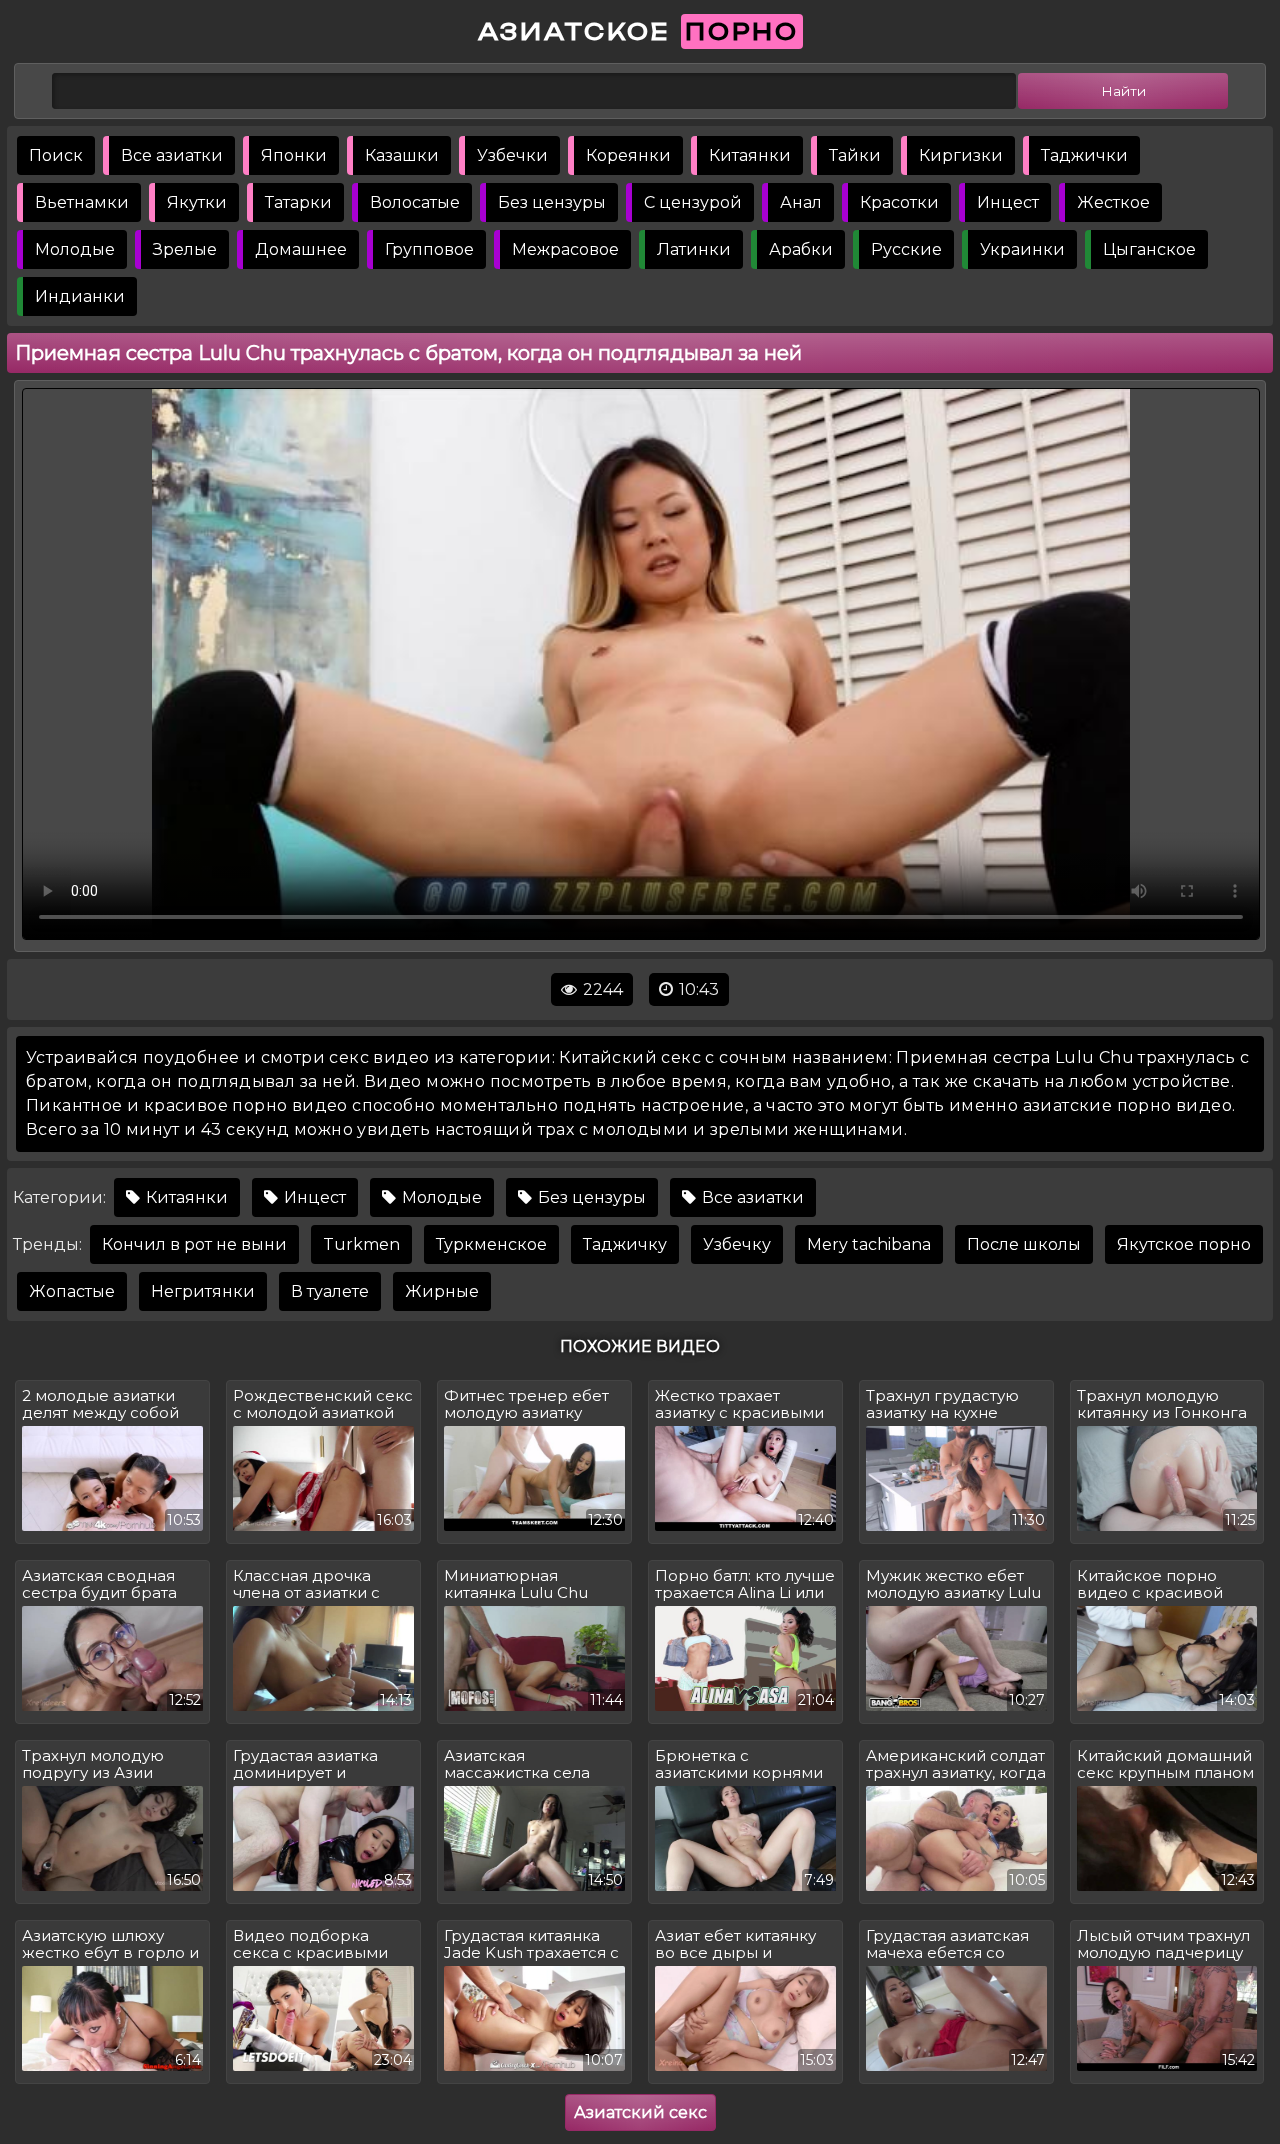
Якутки (197, 202)
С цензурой (693, 202)
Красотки (899, 202)
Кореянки (628, 155)
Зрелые (185, 249)
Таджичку (625, 1244)
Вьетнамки (82, 202)
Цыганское (1149, 249)
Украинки (1022, 249)
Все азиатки (172, 155)
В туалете (330, 1291)
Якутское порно (1184, 1244)
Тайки (855, 155)
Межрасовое (565, 249)
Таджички (1084, 155)
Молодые (75, 249)
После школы (1024, 1244)
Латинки (694, 249)
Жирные (442, 1291)
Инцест (1008, 202)
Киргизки (961, 155)
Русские (906, 249)
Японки (294, 155)
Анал (801, 202)
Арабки (801, 249)
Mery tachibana (869, 1244)
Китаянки (750, 155)
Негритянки (203, 1291)
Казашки (402, 155)
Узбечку (737, 1244)
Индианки (80, 296)
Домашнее (301, 249)
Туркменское (491, 1244)
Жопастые (72, 1291)
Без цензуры (552, 202)
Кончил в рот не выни (194, 1244)
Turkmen (361, 1244)
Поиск (56, 155)
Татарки (298, 202)
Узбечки (512, 155)
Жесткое (1113, 202)
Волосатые (415, 202)
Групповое (429, 249)
